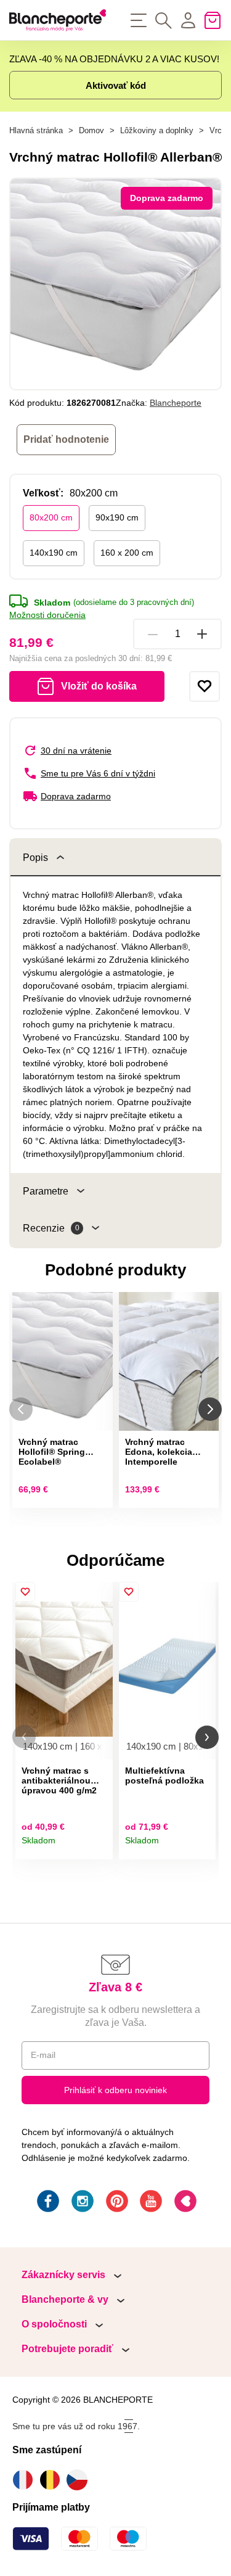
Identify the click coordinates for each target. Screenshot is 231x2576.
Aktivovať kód (116, 85)
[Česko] (80, 2480)
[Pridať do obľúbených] (205, 686)
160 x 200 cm (127, 553)
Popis (35, 858)
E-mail (43, 2055)
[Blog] (184, 2203)
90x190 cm (117, 517)
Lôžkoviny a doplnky (157, 130)
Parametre (46, 1191)
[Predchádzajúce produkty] (21, 1409)
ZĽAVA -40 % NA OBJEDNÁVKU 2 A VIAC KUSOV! (114, 59)
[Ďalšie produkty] (210, 1409)
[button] (24, 1737)
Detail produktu (99, 1846)
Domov (91, 130)
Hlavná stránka (36, 130)
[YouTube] (150, 2203)
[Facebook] (47, 2203)
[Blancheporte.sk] (58, 20)
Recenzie (51, 1228)
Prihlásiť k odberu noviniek (115, 2090)
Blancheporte (176, 403)
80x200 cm (51, 517)
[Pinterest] (116, 2203)
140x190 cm (54, 553)
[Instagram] (81, 2203)
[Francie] (26, 2480)
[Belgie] (53, 2480)
